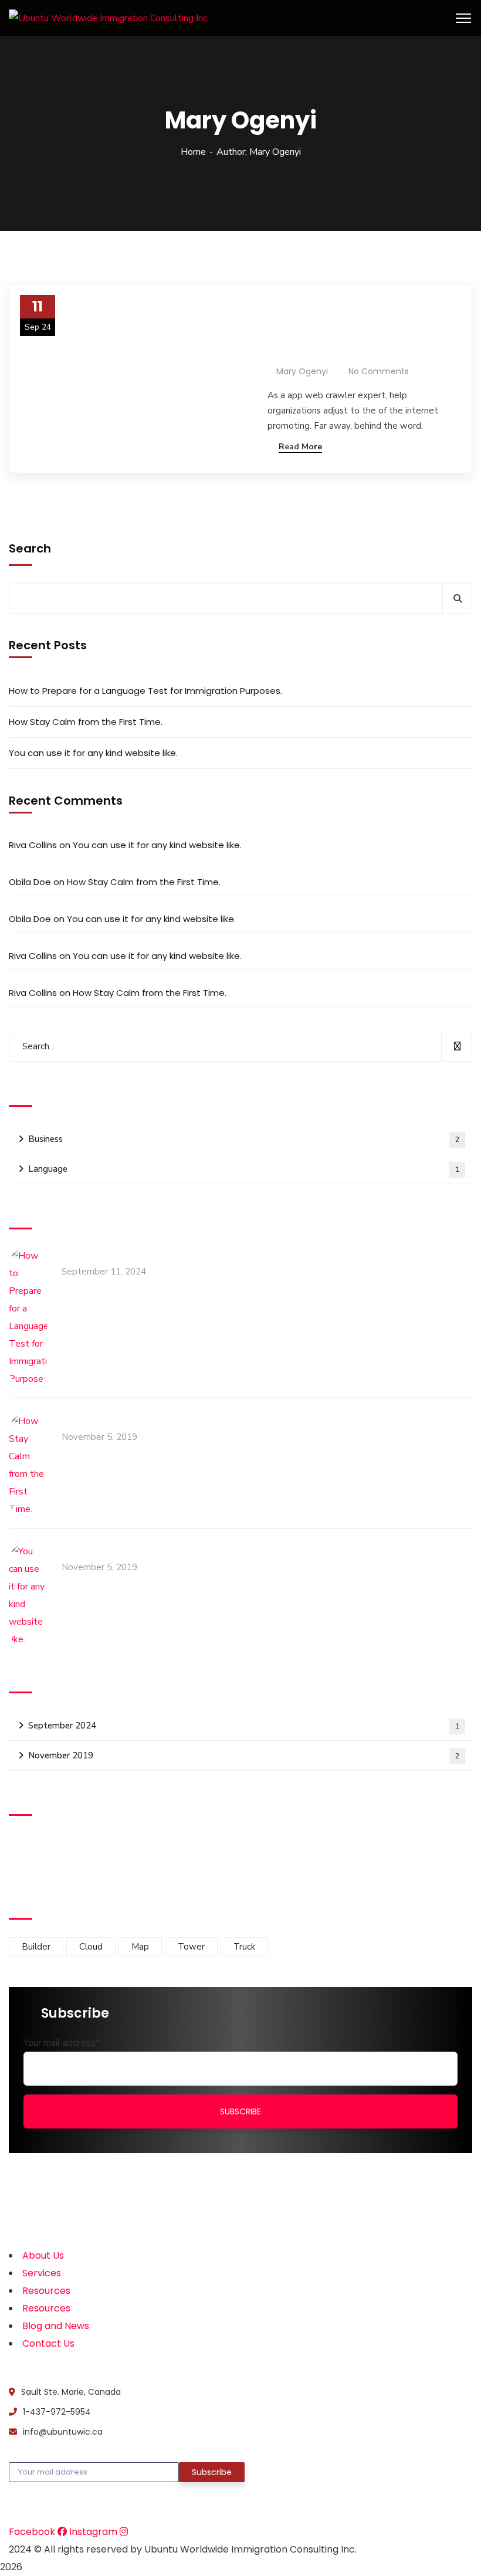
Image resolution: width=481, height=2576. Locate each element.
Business (244, 1139)
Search (30, 548)
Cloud (91, 1947)
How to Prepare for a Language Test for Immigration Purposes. (341, 331)
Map (140, 1947)
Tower (191, 1947)
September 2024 (244, 1726)
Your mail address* (62, 2043)
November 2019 (244, 1755)
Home (193, 152)
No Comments (379, 371)
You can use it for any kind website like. (93, 753)
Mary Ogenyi (302, 371)
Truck (244, 1947)
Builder (36, 1947)
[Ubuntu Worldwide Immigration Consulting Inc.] (109, 18)
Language (244, 1169)
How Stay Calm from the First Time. (86, 722)
